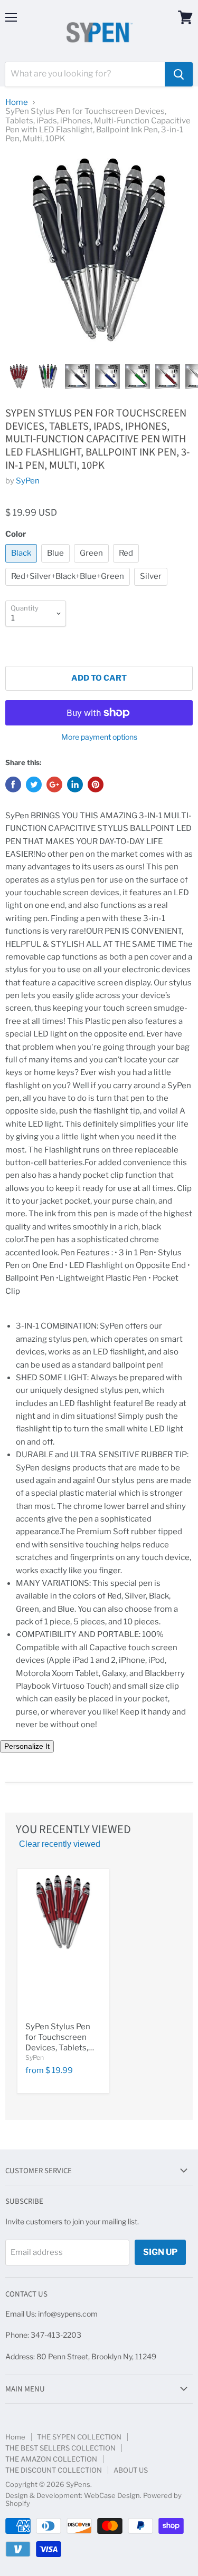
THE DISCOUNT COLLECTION (54, 2470)
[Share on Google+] (54, 785)
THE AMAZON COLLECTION (51, 2459)
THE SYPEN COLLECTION (79, 2437)
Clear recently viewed (60, 1844)
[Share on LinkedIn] (75, 785)
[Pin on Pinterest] (96, 785)
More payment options (99, 737)
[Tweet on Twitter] (34, 785)
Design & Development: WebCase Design (73, 2495)
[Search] (179, 74)
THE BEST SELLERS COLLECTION (60, 2448)
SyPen (28, 481)
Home (17, 103)
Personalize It (27, 1746)
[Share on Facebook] (13, 785)
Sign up (160, 2252)
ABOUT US (131, 2470)
